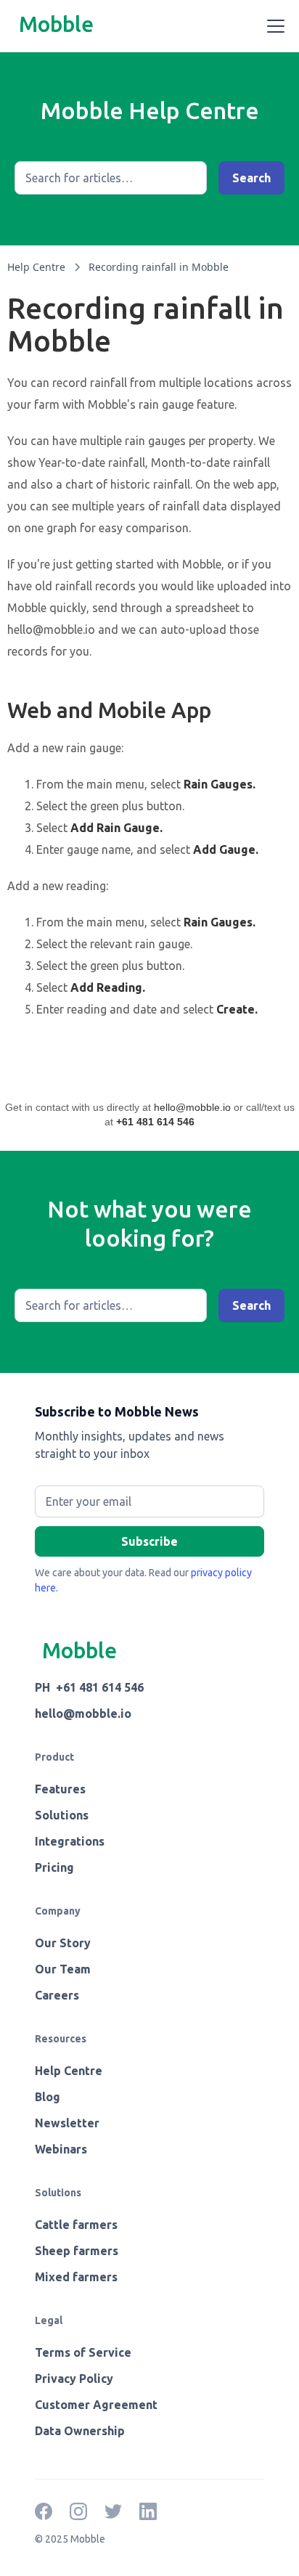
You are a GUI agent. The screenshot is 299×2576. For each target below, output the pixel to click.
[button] (273, 26)
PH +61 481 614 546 (89, 1687)
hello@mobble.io (192, 1107)
